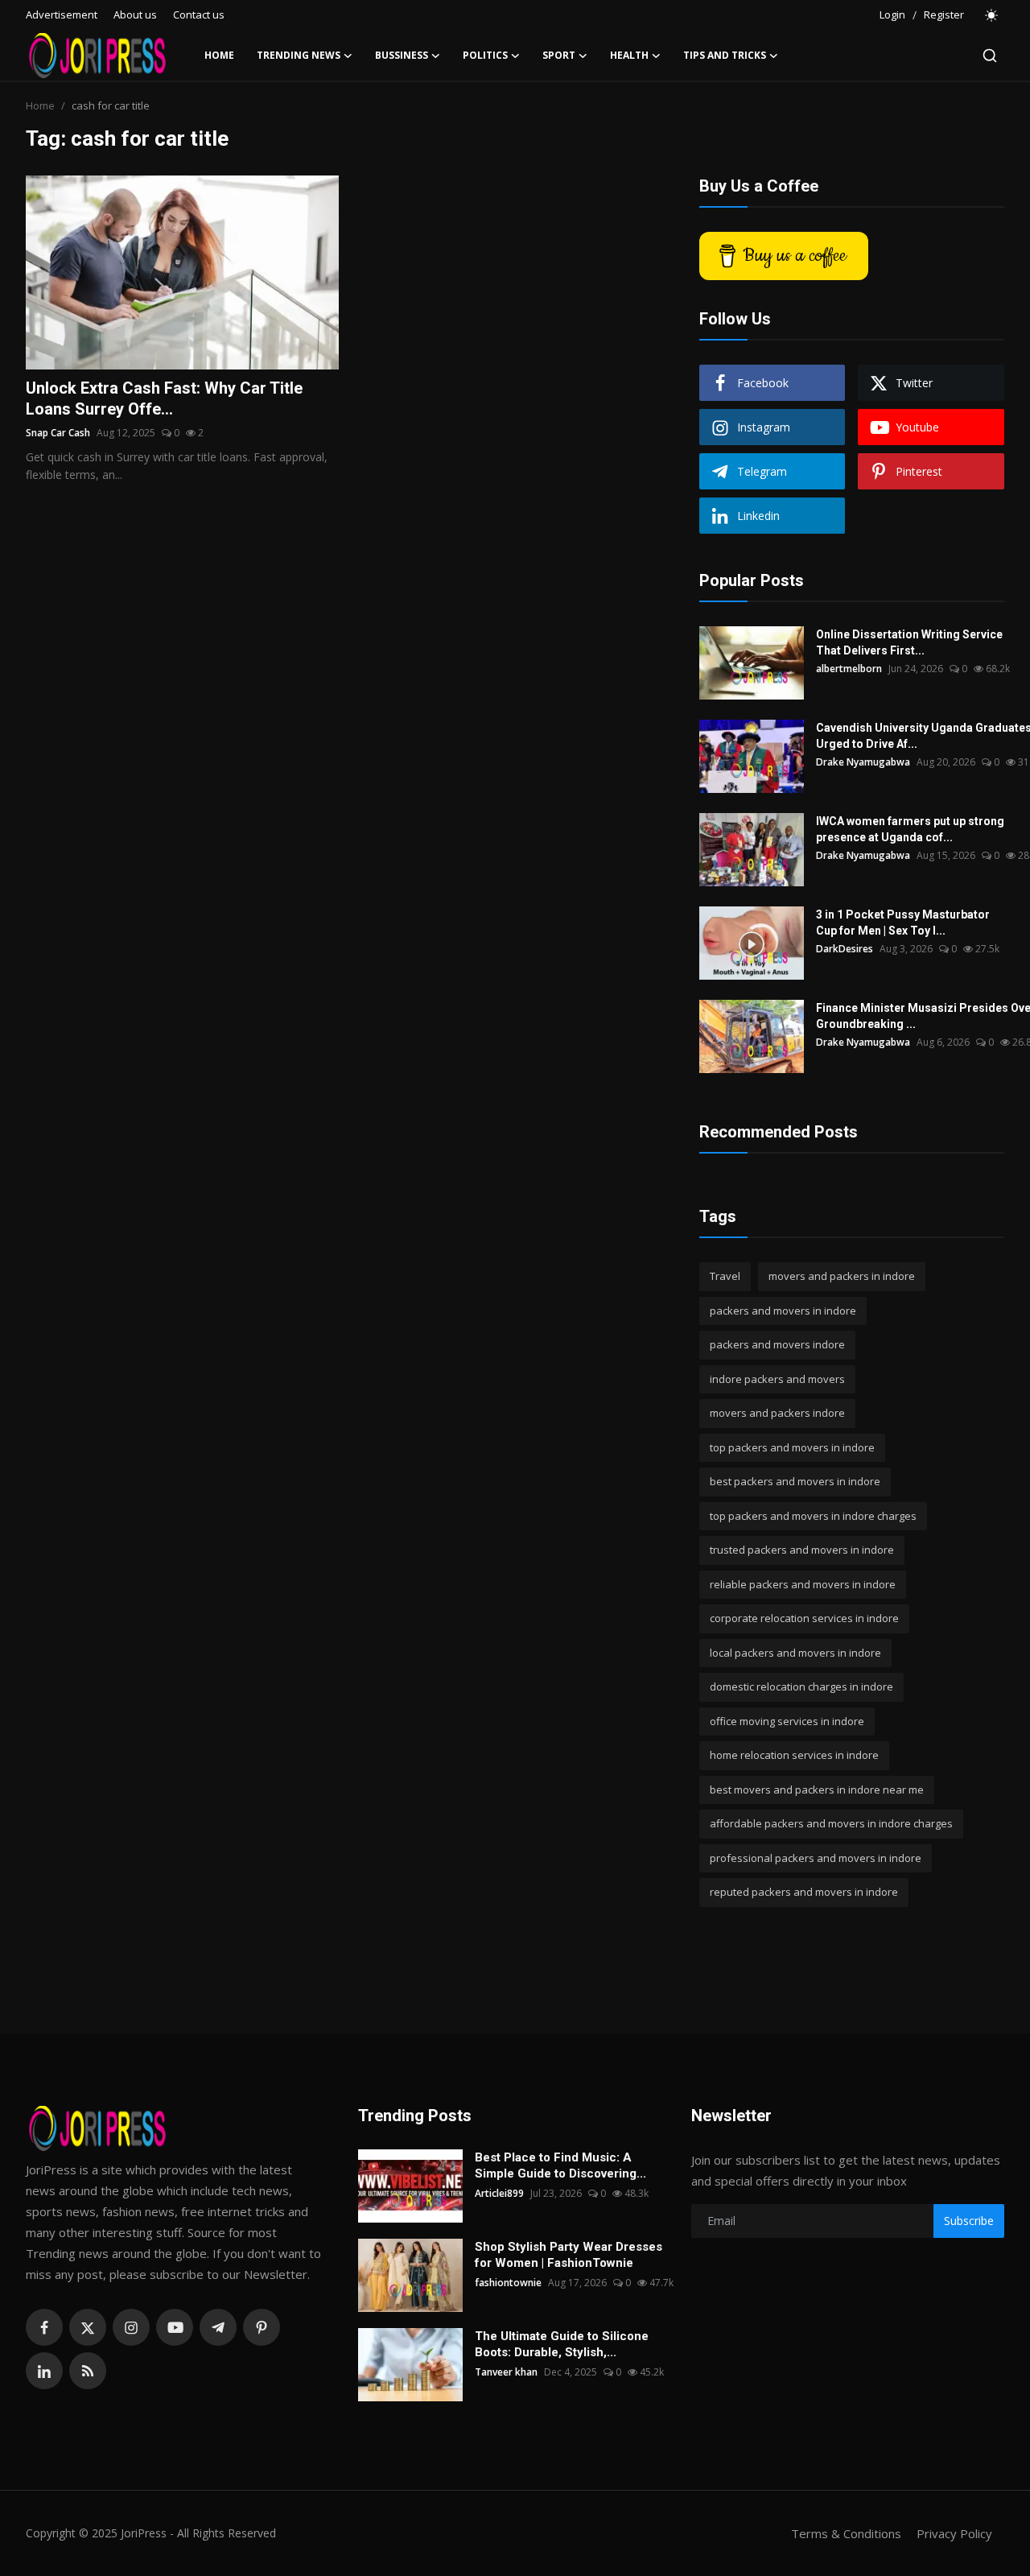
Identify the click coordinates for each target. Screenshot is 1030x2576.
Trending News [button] (299, 55)
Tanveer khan (506, 2372)
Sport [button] (559, 55)
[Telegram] (218, 2327)
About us (135, 14)
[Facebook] (44, 2327)
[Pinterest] (262, 2327)
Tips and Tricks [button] (725, 55)
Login (892, 14)
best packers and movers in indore (795, 1481)
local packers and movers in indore (795, 1653)
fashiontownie (508, 2283)
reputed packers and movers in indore (804, 1892)
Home (219, 55)
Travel (725, 1276)
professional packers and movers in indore (816, 1858)
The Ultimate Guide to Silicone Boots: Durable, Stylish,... (562, 2344)
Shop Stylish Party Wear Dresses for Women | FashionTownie (569, 2255)
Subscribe (969, 2221)
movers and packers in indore (842, 1276)
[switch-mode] (992, 15)
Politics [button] (485, 55)
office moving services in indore (787, 1721)
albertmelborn (849, 669)
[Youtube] (175, 2327)
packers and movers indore (777, 1344)
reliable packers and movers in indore (803, 1584)
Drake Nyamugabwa (863, 762)
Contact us (199, 14)
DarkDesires (845, 949)
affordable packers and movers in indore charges (831, 1823)
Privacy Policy (954, 2533)
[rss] (88, 2371)
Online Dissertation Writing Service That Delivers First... (909, 642)
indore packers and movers (777, 1379)
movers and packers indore (777, 1413)
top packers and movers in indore (792, 1447)
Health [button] (629, 55)
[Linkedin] (44, 2371)
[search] (990, 56)
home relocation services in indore (794, 1755)
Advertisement (62, 14)
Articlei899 (499, 2193)
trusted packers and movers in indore (802, 1550)
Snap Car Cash (58, 433)
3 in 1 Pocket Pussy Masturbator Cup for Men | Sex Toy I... (903, 923)
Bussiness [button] (402, 55)
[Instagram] (131, 2327)
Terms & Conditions (846, 2533)
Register (944, 14)
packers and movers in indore (783, 1311)
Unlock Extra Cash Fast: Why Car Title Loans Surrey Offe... (164, 398)
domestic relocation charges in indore (801, 1686)
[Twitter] (88, 2327)
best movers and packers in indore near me (817, 1790)
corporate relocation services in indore (804, 1618)
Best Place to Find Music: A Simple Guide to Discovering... (560, 2165)
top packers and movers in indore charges (813, 1516)
